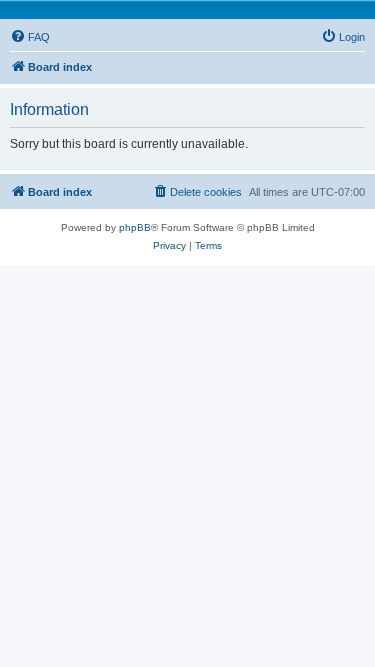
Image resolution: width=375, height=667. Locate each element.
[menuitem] (30, 37)
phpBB (135, 227)
